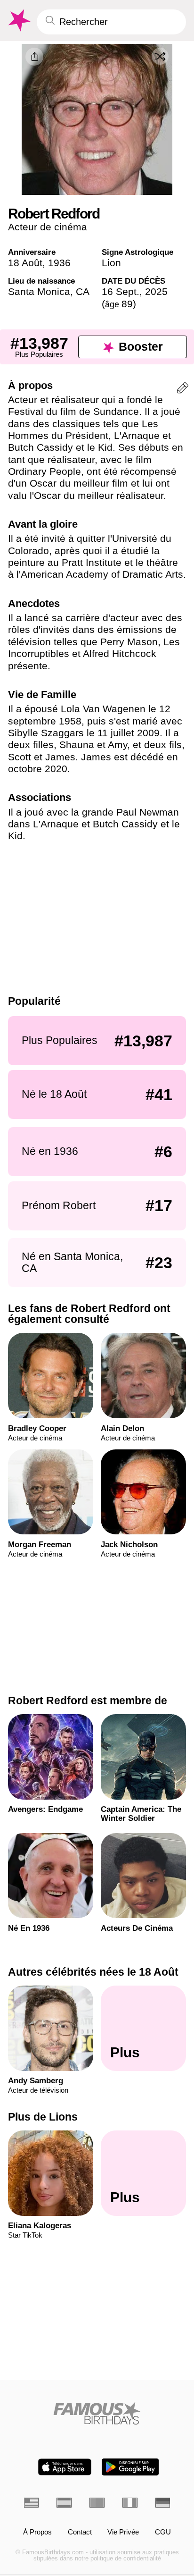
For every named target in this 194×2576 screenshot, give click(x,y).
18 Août (25, 263)
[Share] (34, 57)
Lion (111, 263)
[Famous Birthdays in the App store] (65, 2467)
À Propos (37, 2532)
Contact (80, 2532)
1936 (59, 263)
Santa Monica (39, 291)
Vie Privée (123, 2532)
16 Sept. (121, 291)
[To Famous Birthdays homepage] (18, 21)
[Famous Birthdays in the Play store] (130, 2467)
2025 (156, 291)
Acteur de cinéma (48, 227)
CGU (163, 2532)
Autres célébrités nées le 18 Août (93, 1972)
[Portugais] (97, 2503)
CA (83, 291)
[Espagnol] (64, 2503)
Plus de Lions (43, 2117)
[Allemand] (163, 2503)
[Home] (97, 2413)
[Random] (160, 56)
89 (119, 304)
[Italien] (130, 2503)
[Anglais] (32, 2503)
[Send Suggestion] (183, 390)
